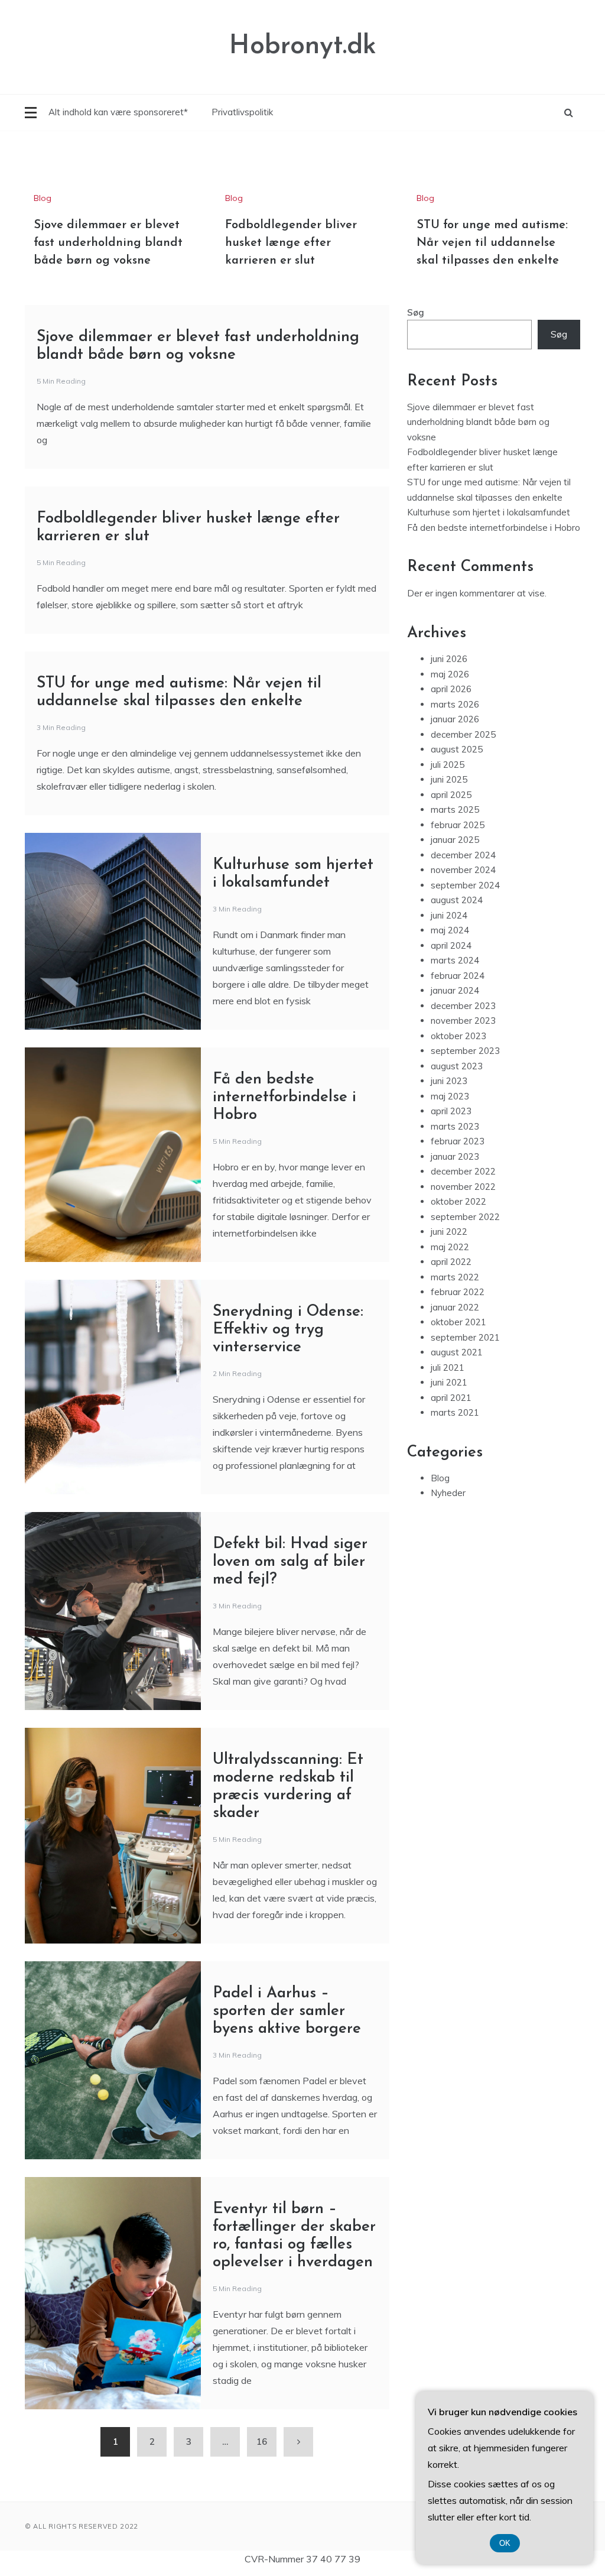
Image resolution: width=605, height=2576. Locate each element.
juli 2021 (448, 1368)
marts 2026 (455, 704)
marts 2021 (455, 1412)
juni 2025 (449, 779)
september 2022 (465, 1217)
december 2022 (463, 1171)
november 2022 (463, 1187)
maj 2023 (450, 1096)
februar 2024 (458, 976)
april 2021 (451, 1398)
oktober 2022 (458, 1201)
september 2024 (465, 885)
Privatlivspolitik (242, 112)
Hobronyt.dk (303, 46)
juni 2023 (449, 1081)
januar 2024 (455, 990)
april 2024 (451, 945)
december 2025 (463, 734)
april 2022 (451, 1262)
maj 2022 (450, 1247)
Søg (416, 312)
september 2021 (465, 1337)
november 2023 (463, 1021)
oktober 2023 (458, 1036)
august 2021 (457, 1352)
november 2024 (463, 870)
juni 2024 (449, 915)
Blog (43, 198)
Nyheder (448, 1493)
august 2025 (457, 749)
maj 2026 (450, 674)
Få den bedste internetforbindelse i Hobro (284, 1097)
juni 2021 (449, 1382)
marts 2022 (455, 1277)
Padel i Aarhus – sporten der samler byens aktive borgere (287, 2011)
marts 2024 (455, 960)
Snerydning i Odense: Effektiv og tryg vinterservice (288, 1330)
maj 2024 (450, 930)
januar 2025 (455, 840)
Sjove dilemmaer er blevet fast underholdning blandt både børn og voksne (108, 243)
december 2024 (463, 855)
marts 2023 (455, 1126)
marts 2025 (455, 810)
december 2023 (463, 1006)
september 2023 (465, 1051)
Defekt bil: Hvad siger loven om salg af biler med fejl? (290, 1562)
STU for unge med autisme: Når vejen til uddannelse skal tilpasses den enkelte (492, 243)
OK (505, 2543)
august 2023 (457, 1066)
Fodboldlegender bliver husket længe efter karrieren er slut (291, 243)
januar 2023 (455, 1156)
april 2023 (451, 1111)
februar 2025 (458, 825)
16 (262, 2442)
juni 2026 (449, 659)
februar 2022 (458, 1292)
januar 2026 (455, 719)
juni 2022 (449, 1232)
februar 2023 (458, 1141)
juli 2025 (448, 765)
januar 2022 (455, 1307)
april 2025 (451, 795)
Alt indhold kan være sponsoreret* (118, 112)
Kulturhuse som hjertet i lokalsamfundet (489, 512)
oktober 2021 (458, 1322)
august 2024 (457, 900)
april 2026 (451, 689)
